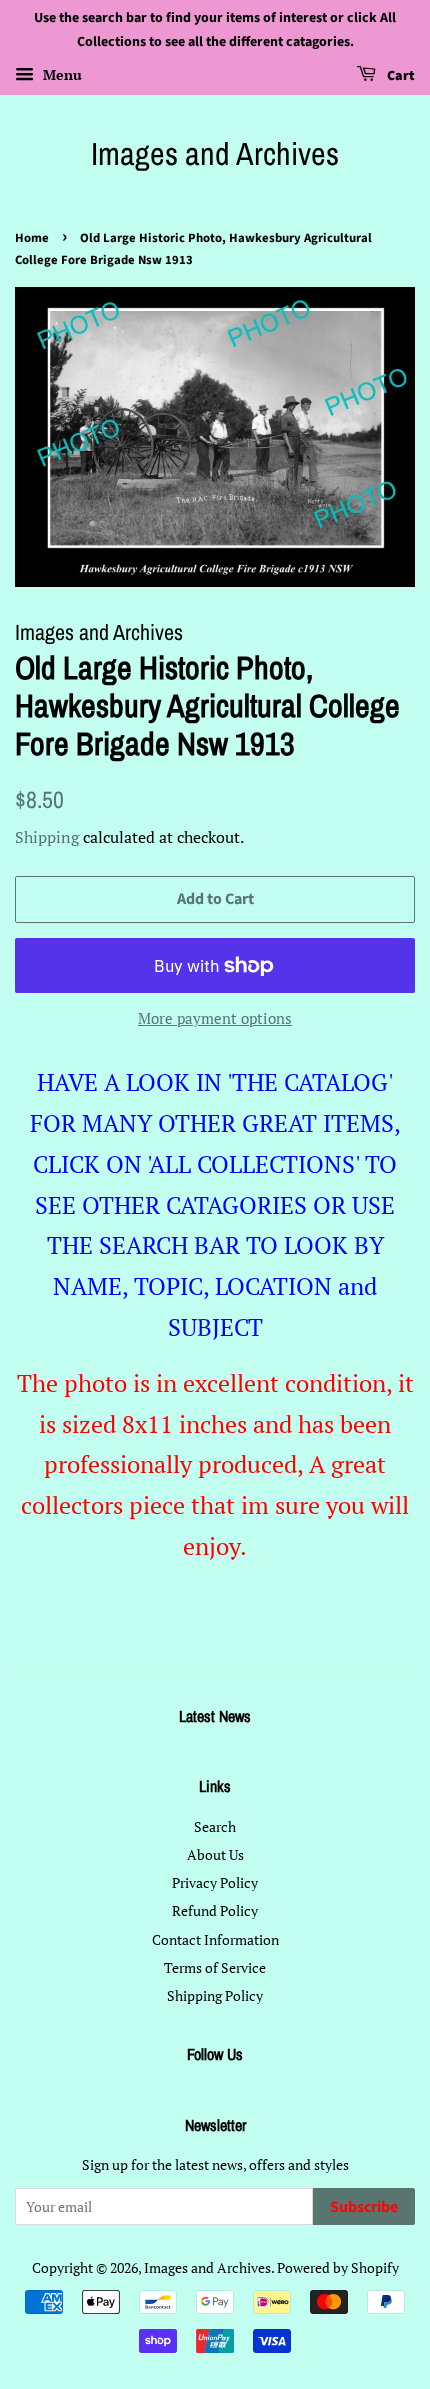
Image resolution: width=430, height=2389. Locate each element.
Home (32, 238)
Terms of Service (215, 1967)
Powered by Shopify (338, 2267)
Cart (399, 76)
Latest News (215, 1716)
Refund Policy (215, 1910)
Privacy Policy (215, 1882)
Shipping (47, 837)
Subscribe (364, 2207)
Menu (60, 74)
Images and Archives (215, 154)
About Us (215, 1854)
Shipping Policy (215, 1995)
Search (215, 1826)
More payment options (215, 1018)
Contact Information (215, 1939)
